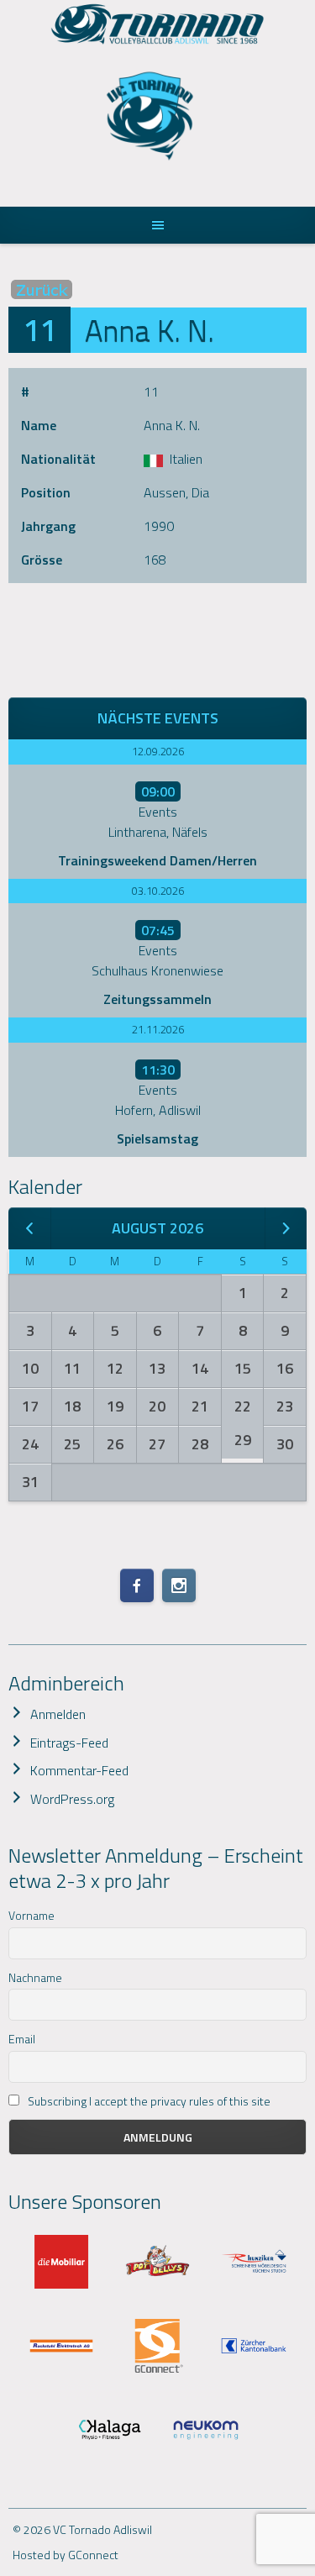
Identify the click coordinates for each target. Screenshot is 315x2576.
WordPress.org (72, 1799)
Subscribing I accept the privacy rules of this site (148, 2101)
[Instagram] (179, 1585)
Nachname (35, 1977)
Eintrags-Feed (69, 1743)
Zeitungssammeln (157, 999)
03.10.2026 (158, 891)
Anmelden (58, 1714)
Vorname (31, 1915)
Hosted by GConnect (66, 2555)
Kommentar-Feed (79, 1770)
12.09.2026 (158, 751)
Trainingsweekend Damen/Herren (157, 860)
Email (22, 2039)
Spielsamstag (157, 1138)
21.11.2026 (158, 1029)
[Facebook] (137, 1585)
